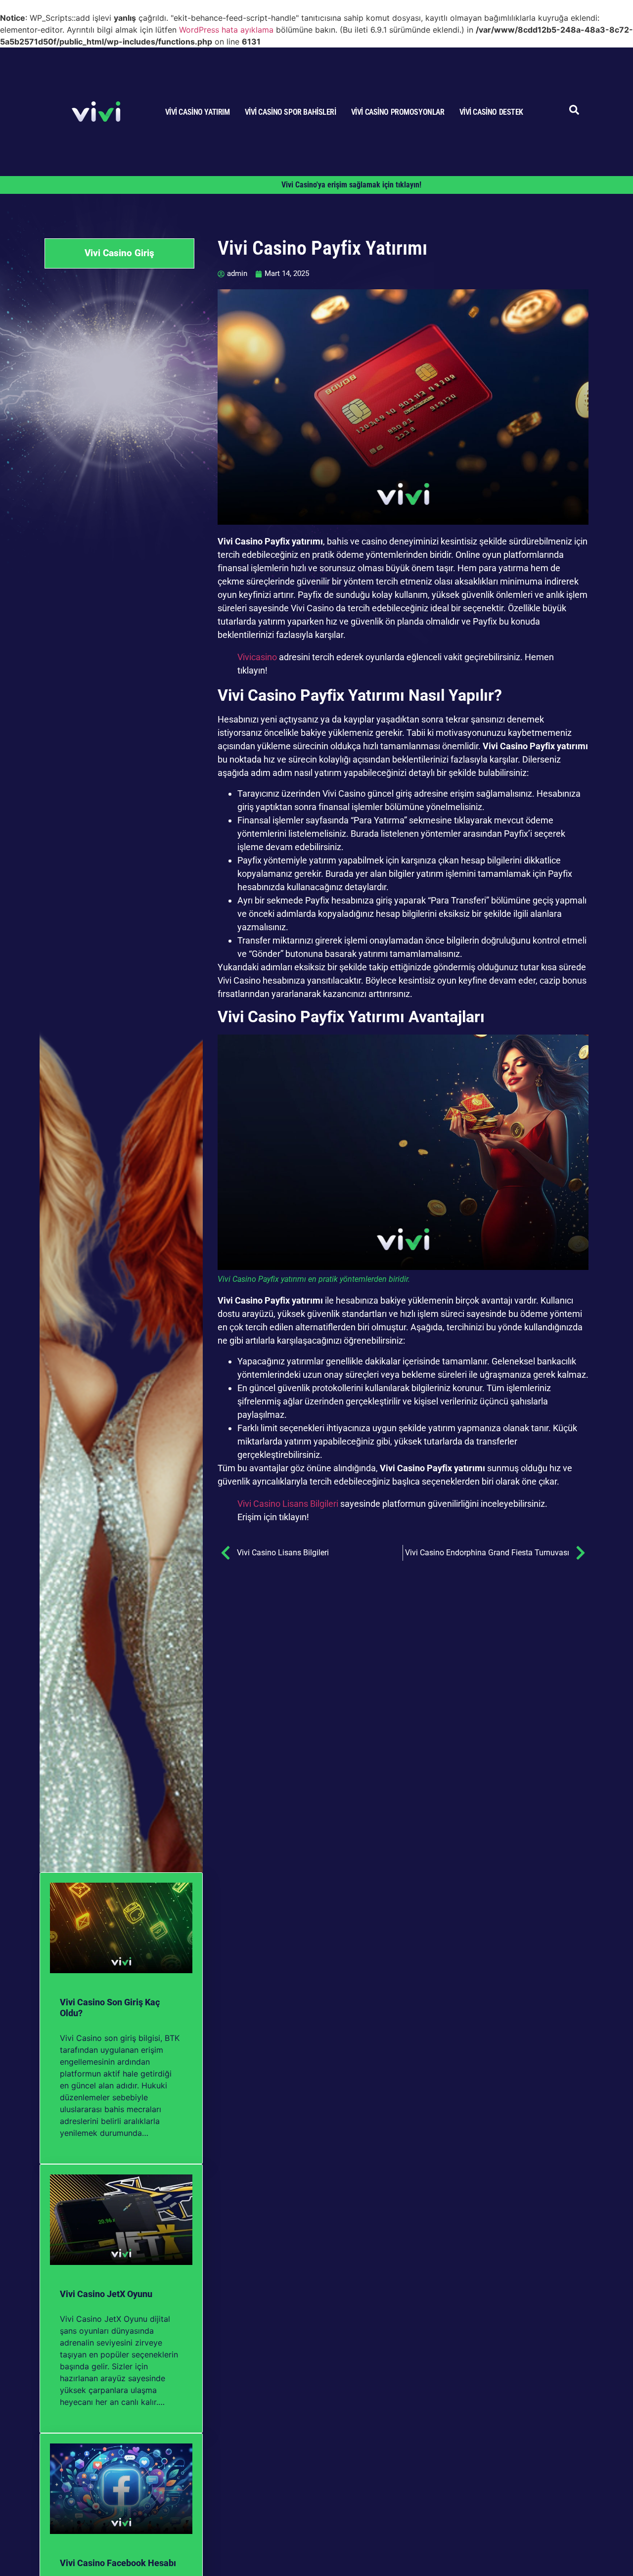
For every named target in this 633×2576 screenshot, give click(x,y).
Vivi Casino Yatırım (198, 112)
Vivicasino (257, 657)
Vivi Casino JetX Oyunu (106, 2294)
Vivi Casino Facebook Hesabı (118, 2563)
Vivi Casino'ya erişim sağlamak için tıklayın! (351, 185)
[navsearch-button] (574, 112)
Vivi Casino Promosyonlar (398, 112)
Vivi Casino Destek (491, 112)
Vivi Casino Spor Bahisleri (291, 112)
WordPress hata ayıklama (226, 30)
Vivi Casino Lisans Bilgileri (288, 1504)
